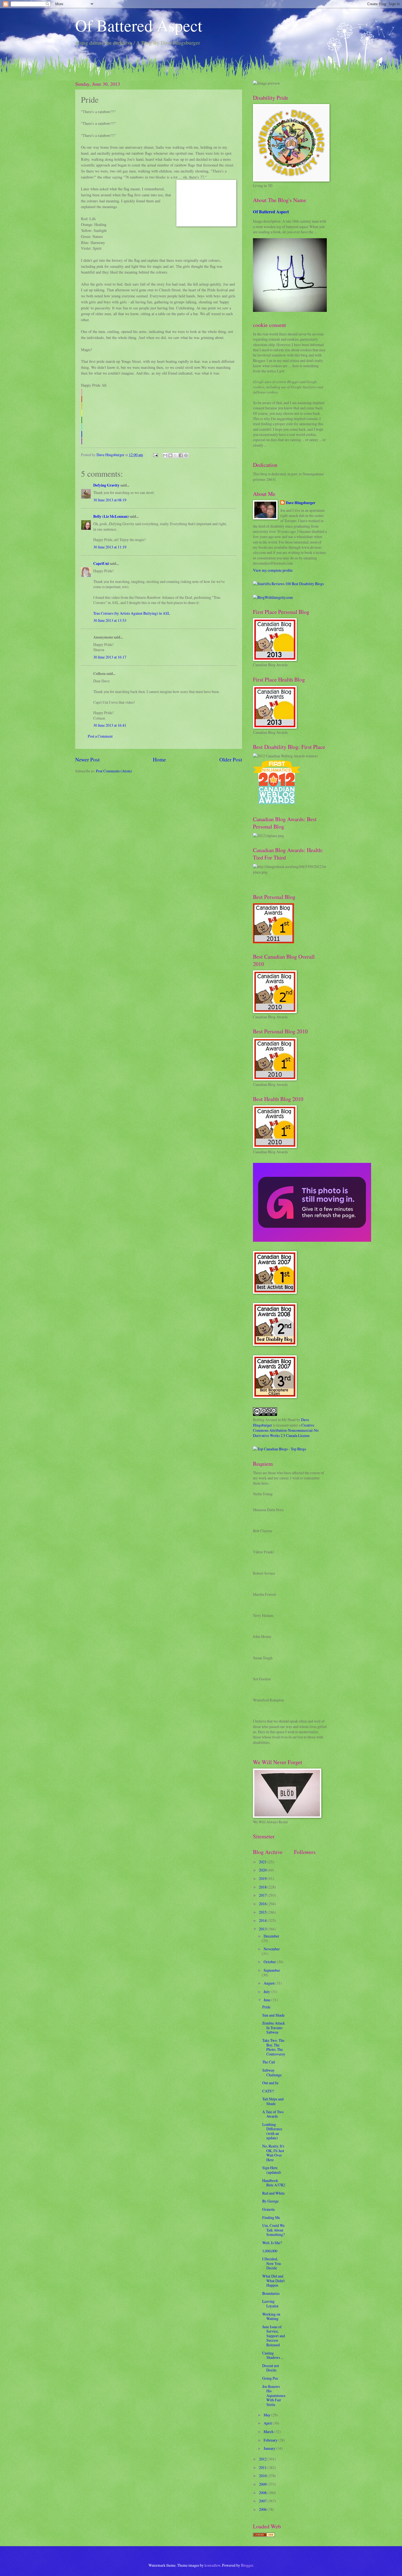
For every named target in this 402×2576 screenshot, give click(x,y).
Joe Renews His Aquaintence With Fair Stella (274, 2395)
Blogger (247, 2565)
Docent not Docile (271, 2368)
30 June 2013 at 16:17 (110, 657)
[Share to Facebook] (181, 455)
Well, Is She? (272, 2243)
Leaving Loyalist (270, 2304)
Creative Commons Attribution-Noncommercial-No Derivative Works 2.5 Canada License (286, 1430)
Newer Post (87, 759)
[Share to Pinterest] (186, 455)
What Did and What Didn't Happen (273, 2281)
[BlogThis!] (170, 455)
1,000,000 (270, 2251)
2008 (263, 2493)
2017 (263, 1895)
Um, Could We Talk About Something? (273, 2230)
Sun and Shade (273, 2015)
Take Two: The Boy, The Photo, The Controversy (274, 2047)
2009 (263, 2484)
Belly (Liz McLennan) (111, 516)
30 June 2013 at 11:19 (110, 547)
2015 (263, 1912)
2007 (263, 2501)
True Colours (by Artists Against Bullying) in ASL (132, 613)
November (272, 1949)
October (270, 1962)
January (270, 2448)
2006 (263, 2509)
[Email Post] (155, 455)
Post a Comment (100, 736)
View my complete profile (273, 570)
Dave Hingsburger (301, 503)
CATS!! (268, 2091)
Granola (268, 2209)
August (270, 1983)
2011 (263, 2467)
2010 (263, 2476)
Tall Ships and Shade (273, 2101)
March (269, 2432)
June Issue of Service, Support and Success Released (274, 2336)
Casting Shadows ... (273, 2355)
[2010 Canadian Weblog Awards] (312, 1240)
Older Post (231, 759)
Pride (266, 2007)
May (267, 2415)
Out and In (270, 2083)
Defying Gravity (106, 485)
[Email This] (165, 455)
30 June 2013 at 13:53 (110, 620)
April (268, 2423)
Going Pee (270, 2378)
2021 (263, 1862)
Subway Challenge (272, 2072)
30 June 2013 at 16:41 (110, 725)
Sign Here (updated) (272, 2170)
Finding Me (271, 2217)
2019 (263, 1878)
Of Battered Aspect (139, 25)
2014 (263, 1920)
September (272, 1970)
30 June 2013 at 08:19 (110, 500)
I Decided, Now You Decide (272, 2263)
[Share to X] (176, 455)
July (267, 1992)
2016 (263, 1904)
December (271, 1936)
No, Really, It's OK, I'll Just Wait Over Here (273, 2153)
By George (270, 2201)
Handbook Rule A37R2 (274, 2183)
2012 (263, 2459)
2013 (263, 1929)
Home (159, 759)
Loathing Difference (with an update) (272, 2131)
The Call (269, 2062)
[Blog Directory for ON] (264, 2535)
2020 (263, 1870)
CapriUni (101, 563)
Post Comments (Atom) (114, 771)
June (267, 2000)
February (271, 2440)
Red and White (273, 2193)
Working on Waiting (271, 2316)
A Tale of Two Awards (273, 2114)
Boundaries (271, 2293)
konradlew (212, 2565)
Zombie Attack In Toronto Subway (274, 2028)
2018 (263, 1887)
